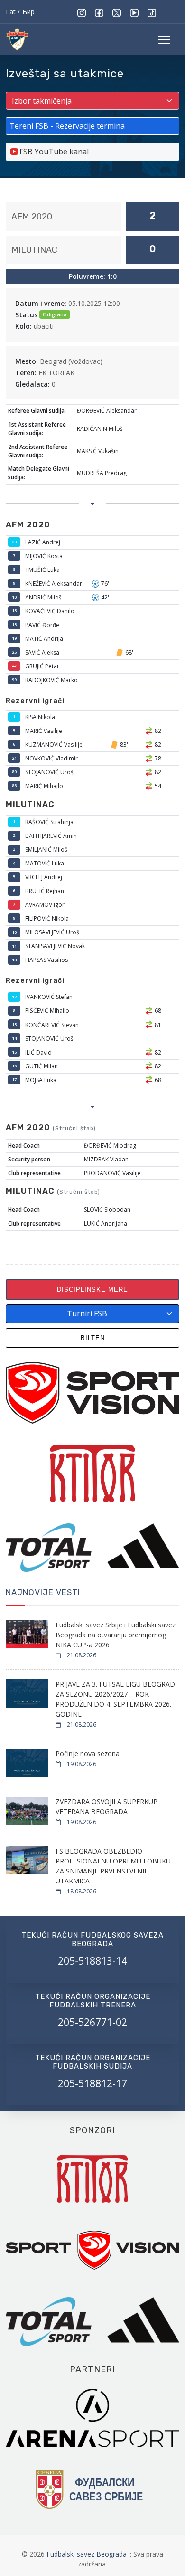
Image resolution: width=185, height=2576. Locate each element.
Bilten (93, 1338)
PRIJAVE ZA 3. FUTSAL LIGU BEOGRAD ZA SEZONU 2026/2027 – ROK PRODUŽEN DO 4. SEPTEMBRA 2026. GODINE (115, 1699)
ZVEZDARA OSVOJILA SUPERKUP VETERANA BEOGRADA (106, 1806)
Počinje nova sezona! (88, 1754)
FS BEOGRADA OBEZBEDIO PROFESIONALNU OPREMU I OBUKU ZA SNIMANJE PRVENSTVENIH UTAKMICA (113, 1866)
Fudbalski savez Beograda (88, 2554)
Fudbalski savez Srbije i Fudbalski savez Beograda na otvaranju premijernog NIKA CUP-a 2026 (116, 1635)
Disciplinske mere (92, 1289)
